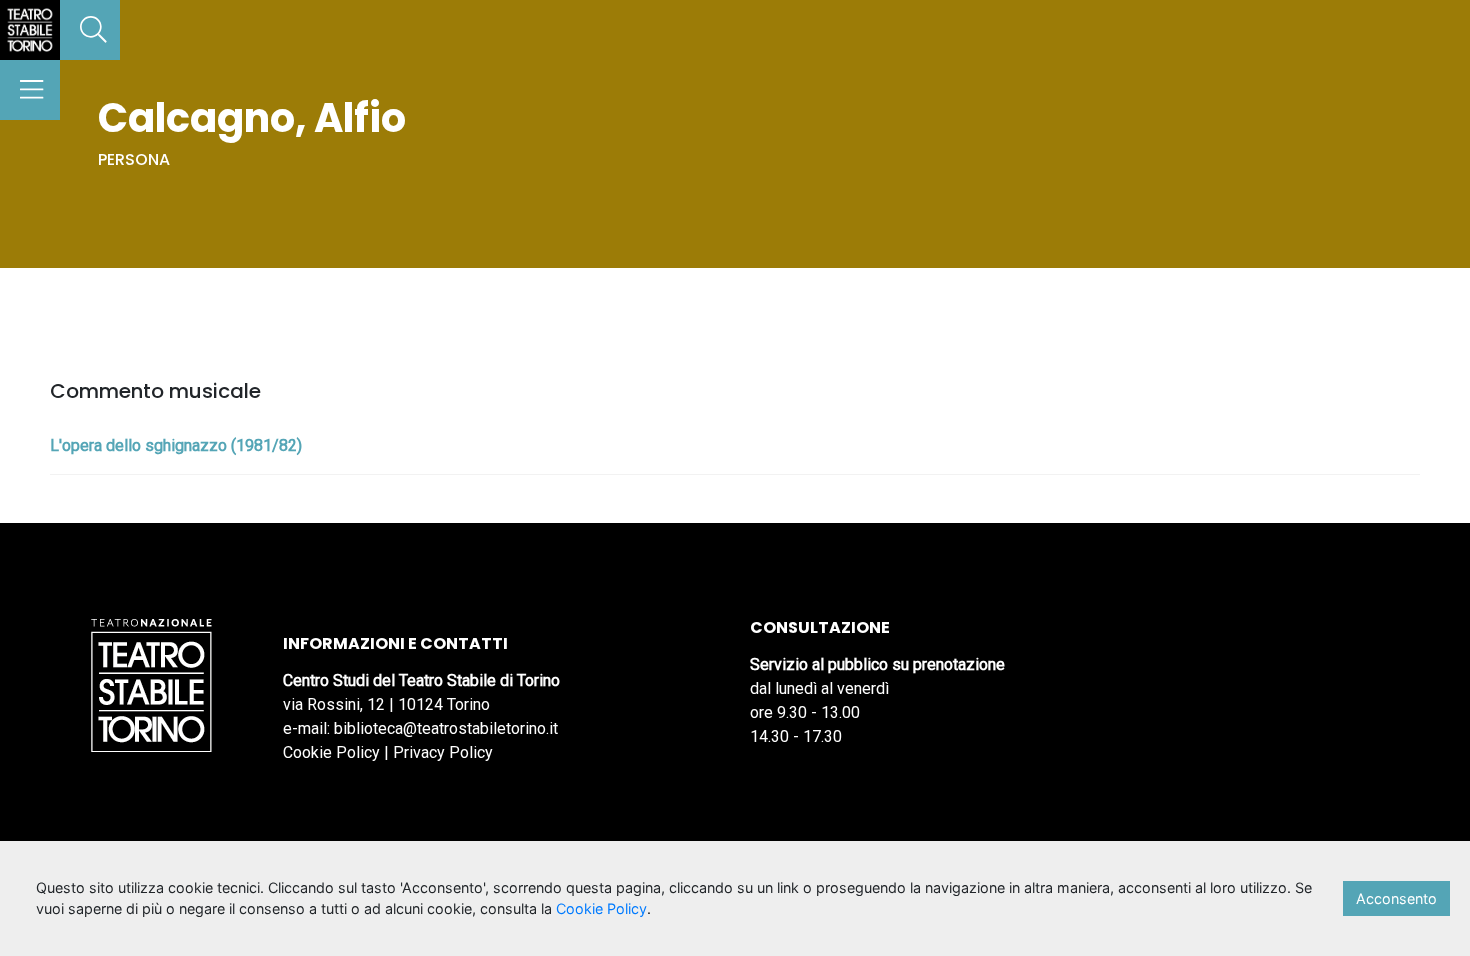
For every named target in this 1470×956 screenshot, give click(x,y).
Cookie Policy (331, 752)
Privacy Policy (443, 752)
